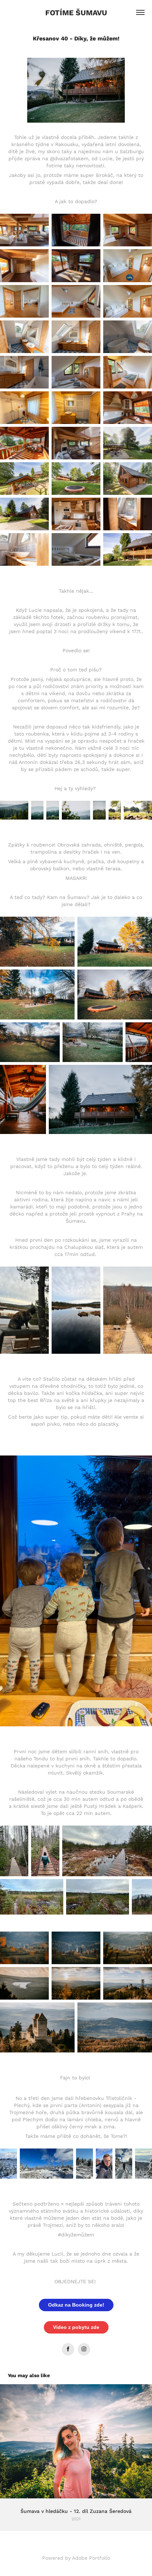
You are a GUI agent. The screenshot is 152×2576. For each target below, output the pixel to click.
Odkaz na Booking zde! (76, 2305)
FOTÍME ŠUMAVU (76, 12)
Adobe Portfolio (91, 2558)
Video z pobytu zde (76, 2327)
